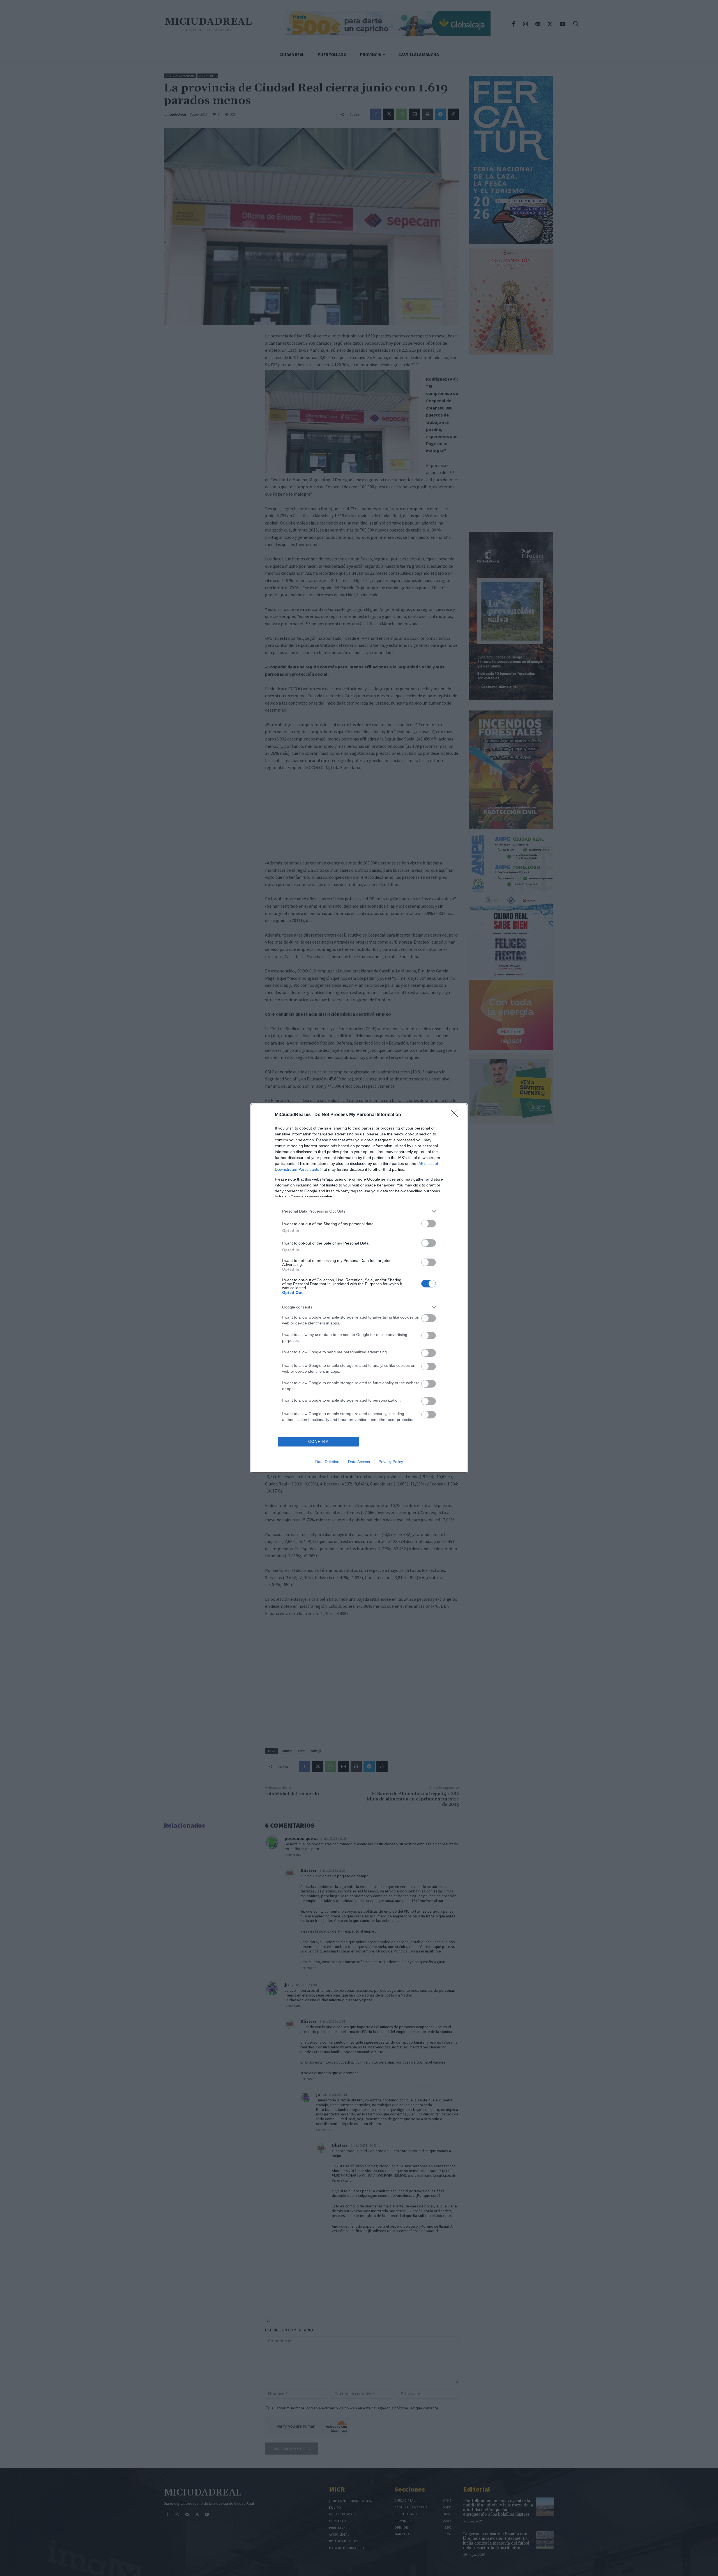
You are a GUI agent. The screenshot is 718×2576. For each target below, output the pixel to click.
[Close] (456, 1115)
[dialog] (359, 1288)
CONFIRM (319, 1442)
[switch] (429, 1224)
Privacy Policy (391, 1462)
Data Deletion (327, 1462)
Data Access (359, 1462)
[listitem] (359, 1211)
